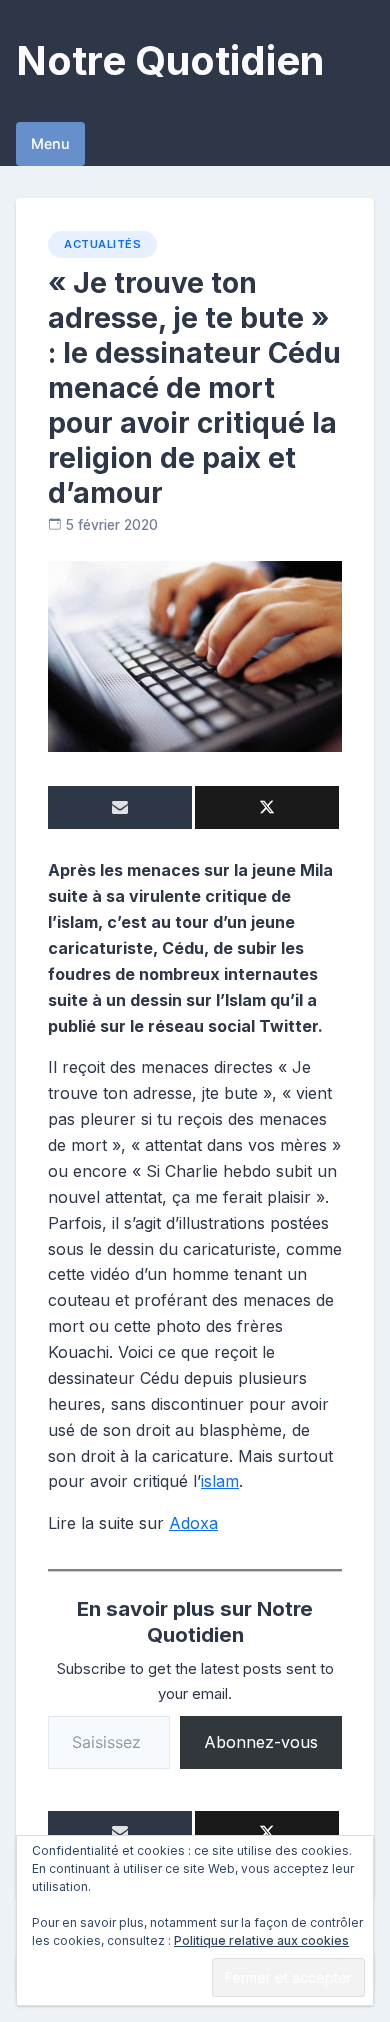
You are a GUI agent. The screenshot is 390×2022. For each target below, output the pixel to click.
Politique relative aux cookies (261, 1940)
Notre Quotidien (170, 60)
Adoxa (193, 1523)
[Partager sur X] (267, 807)
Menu (50, 143)
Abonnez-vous (261, 1742)
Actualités (102, 244)
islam (220, 1481)
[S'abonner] (120, 807)
